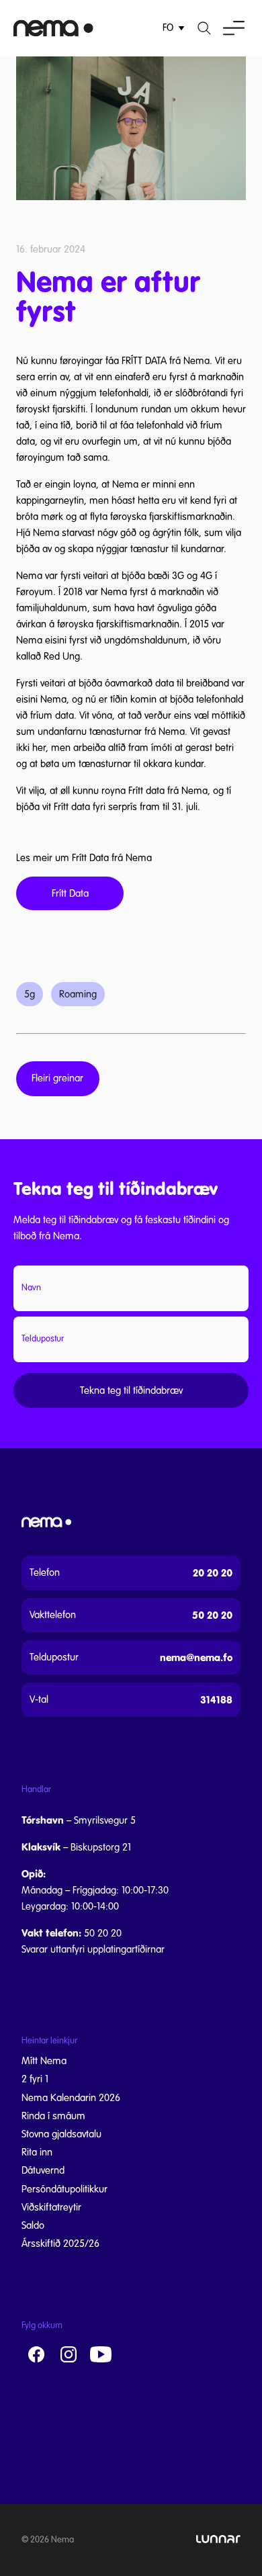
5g (30, 994)
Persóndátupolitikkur (64, 2189)
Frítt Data (70, 893)
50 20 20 (212, 1615)
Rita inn (37, 2152)
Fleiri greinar (57, 1078)
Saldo (33, 2225)
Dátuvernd (43, 2170)
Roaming (78, 994)
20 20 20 (213, 1573)
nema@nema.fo (196, 1657)
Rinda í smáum (53, 2116)
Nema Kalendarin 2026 (71, 2098)
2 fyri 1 (35, 2079)
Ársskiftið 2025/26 (60, 2244)
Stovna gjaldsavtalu (61, 2134)
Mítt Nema (44, 2061)
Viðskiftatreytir (51, 2207)
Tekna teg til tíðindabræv (131, 1390)
